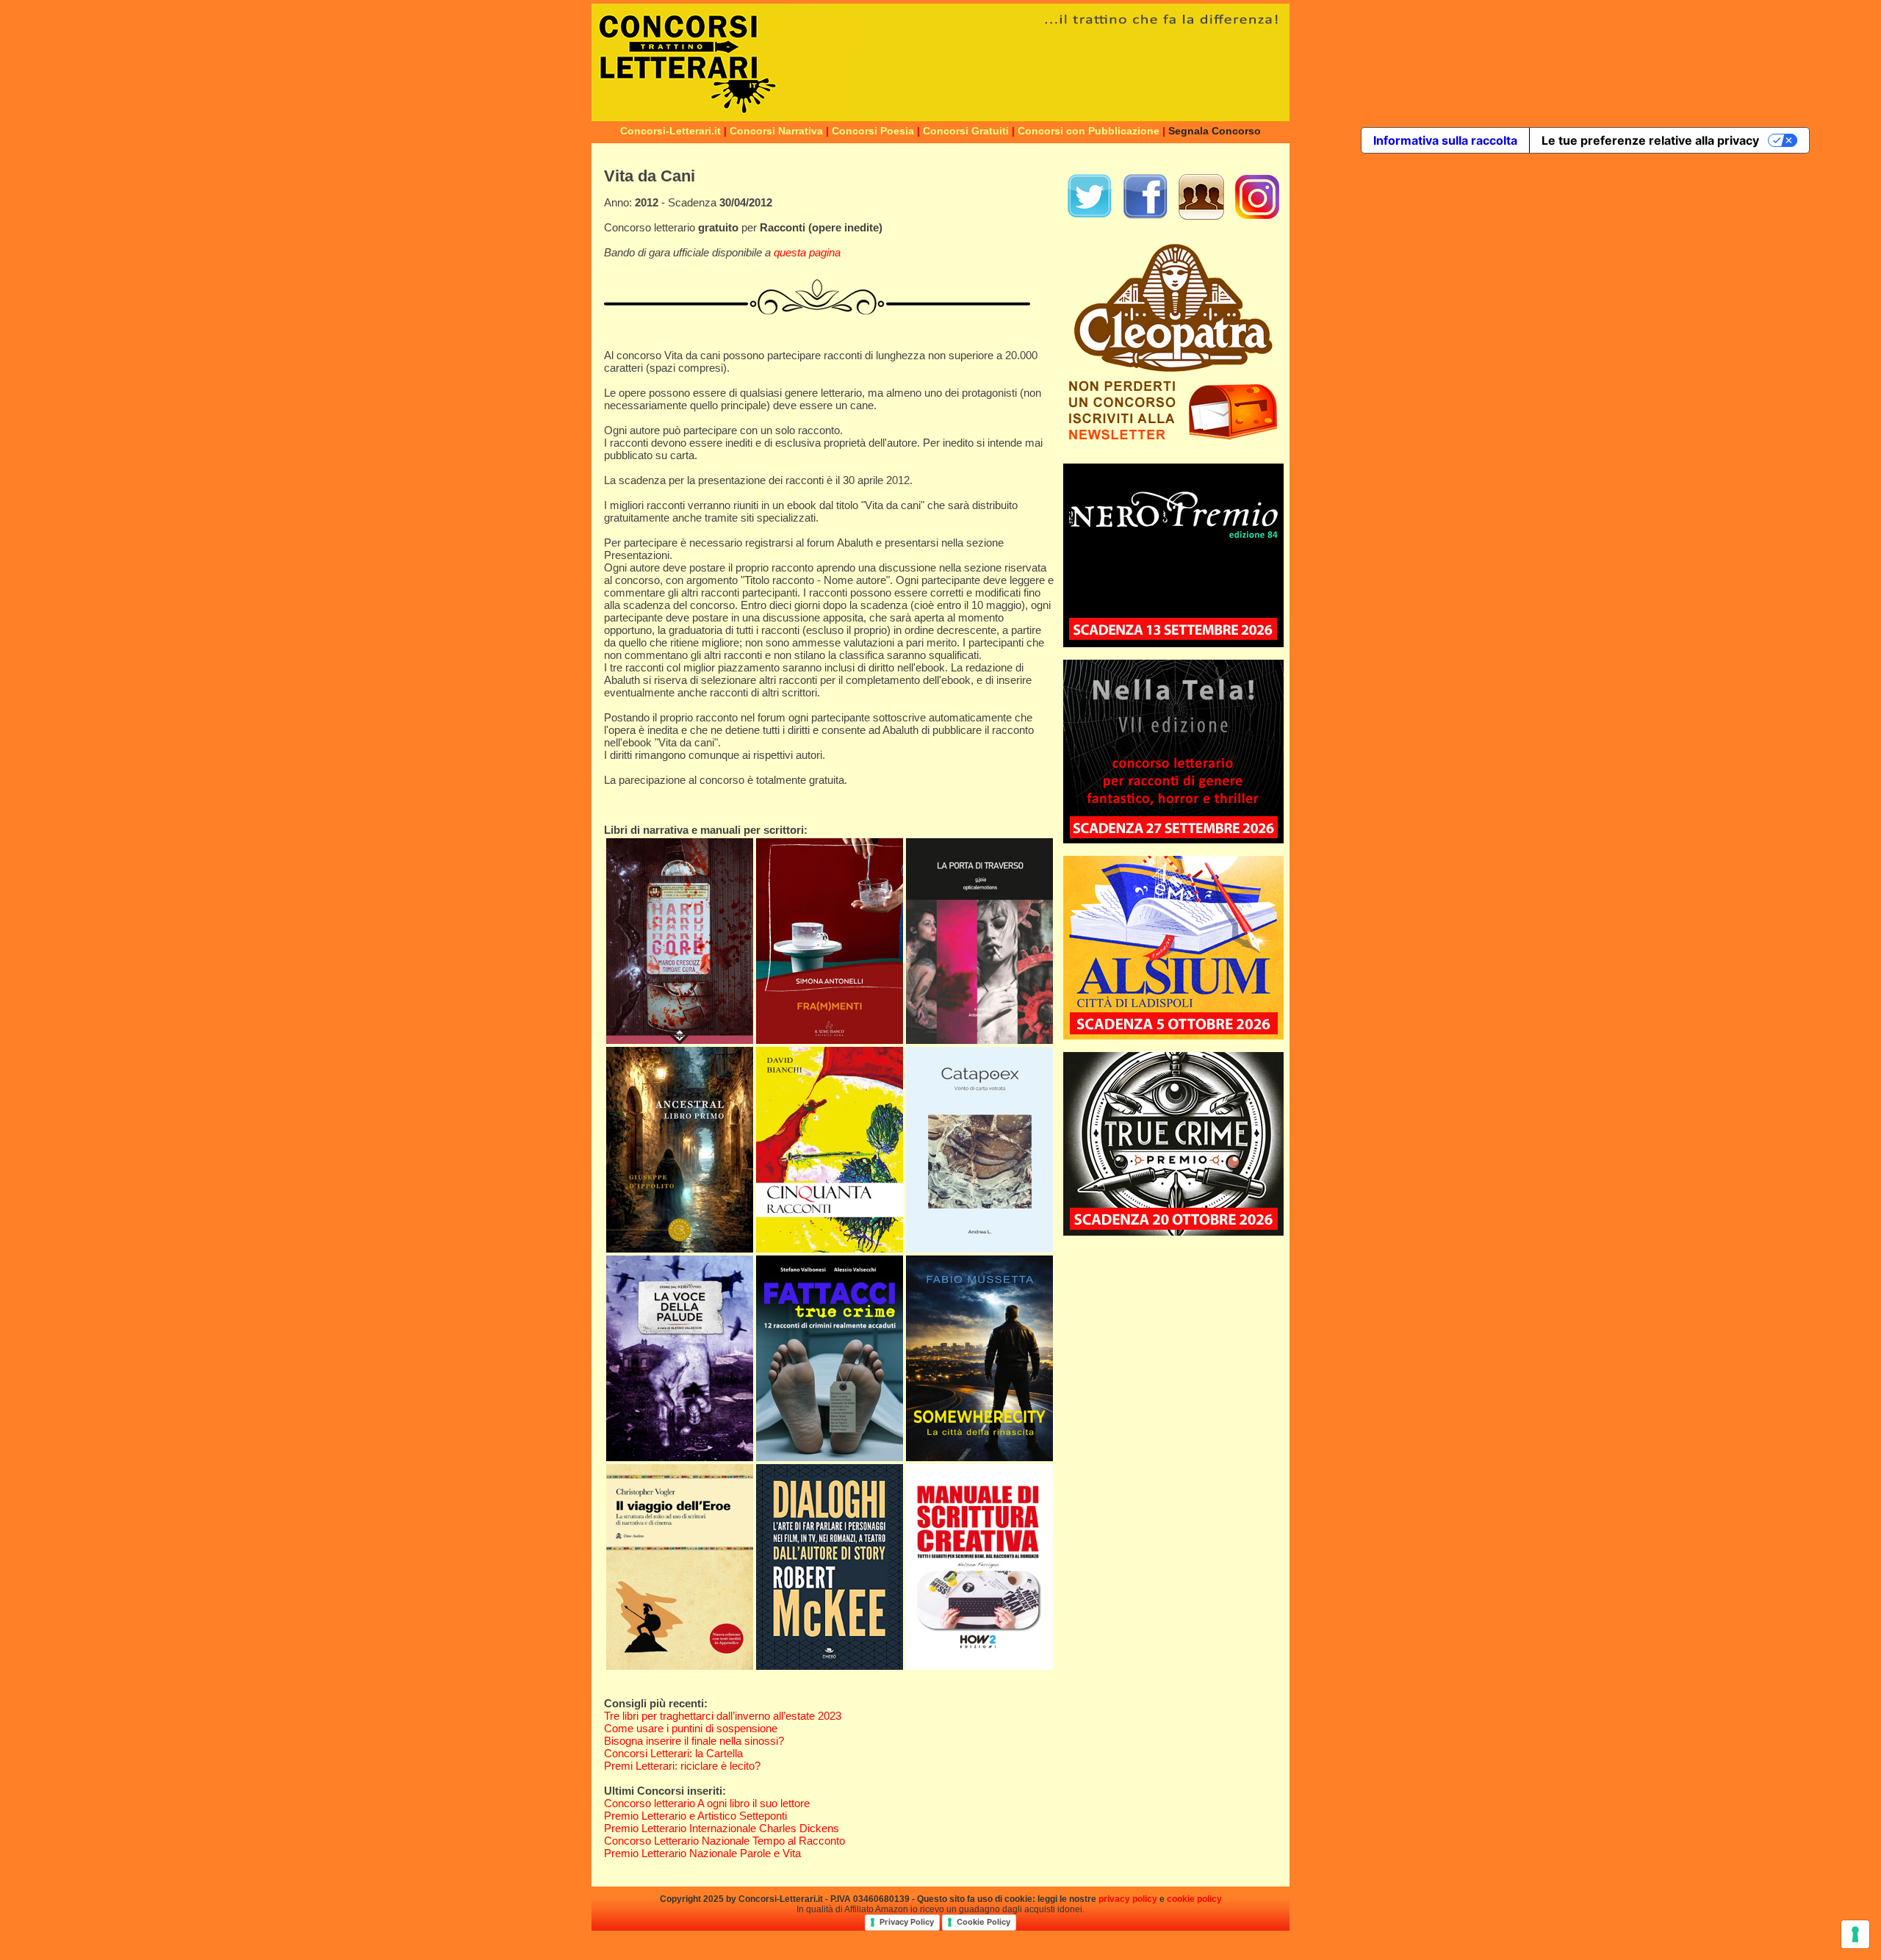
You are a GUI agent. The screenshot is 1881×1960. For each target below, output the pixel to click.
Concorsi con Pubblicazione (1089, 131)
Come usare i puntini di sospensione (691, 1728)
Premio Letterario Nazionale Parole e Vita (702, 1853)
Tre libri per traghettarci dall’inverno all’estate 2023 (723, 1716)
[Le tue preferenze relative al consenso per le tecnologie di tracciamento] (1855, 1934)
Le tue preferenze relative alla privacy (1650, 140)
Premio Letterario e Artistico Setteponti (695, 1816)
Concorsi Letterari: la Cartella (673, 1753)
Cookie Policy (983, 1922)
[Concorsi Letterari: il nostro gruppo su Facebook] (1201, 216)
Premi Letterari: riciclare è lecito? (682, 1766)
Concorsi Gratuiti (966, 131)
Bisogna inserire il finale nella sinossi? (694, 1741)
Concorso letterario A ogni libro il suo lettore (707, 1803)
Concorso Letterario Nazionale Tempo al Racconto (724, 1841)
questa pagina (807, 252)
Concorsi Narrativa (776, 131)
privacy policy (1128, 1899)
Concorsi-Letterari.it (670, 131)
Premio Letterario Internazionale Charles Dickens (722, 1828)
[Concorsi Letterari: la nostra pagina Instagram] (1257, 216)
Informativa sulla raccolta (1445, 140)
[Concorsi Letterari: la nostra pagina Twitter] (1090, 216)
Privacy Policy (907, 1922)
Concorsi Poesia (873, 131)
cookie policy (1194, 1899)
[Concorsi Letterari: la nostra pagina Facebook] (1145, 216)
